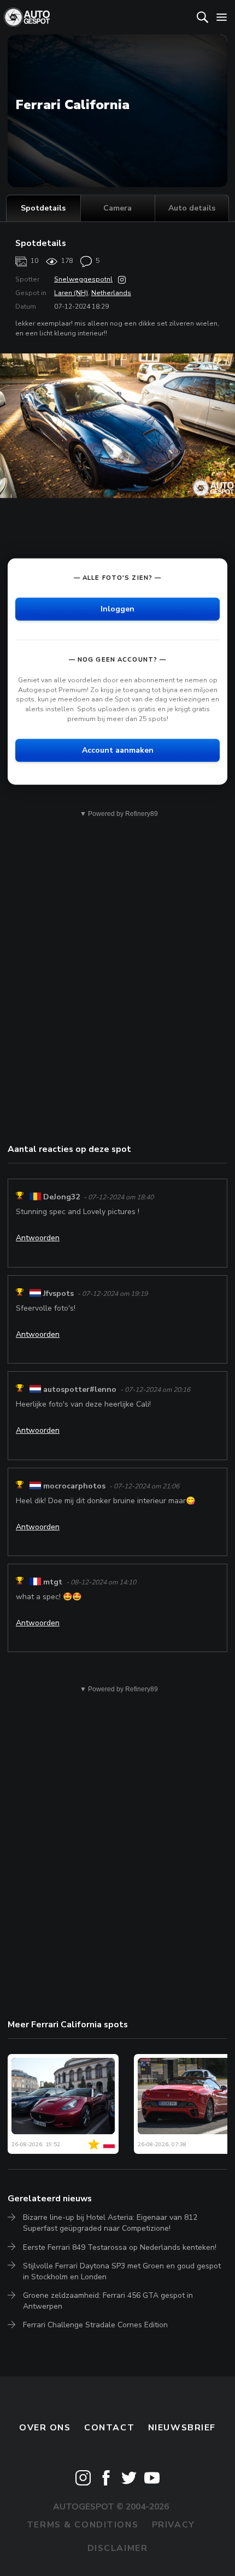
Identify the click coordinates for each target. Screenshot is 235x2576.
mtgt (53, 1582)
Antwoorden (38, 1238)
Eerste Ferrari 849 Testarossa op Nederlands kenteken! (120, 2247)
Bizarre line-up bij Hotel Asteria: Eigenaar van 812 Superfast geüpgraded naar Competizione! (110, 2223)
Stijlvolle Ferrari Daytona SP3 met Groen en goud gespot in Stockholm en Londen (122, 2271)
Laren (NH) (71, 293)
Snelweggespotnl (83, 279)
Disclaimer (118, 2548)
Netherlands (111, 293)
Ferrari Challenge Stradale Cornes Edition (95, 2325)
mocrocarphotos (74, 1486)
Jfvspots (58, 1293)
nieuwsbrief (182, 2428)
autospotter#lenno (80, 1389)
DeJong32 (61, 1197)
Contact (109, 2428)
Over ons (45, 2428)
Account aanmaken (118, 750)
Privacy (174, 2525)
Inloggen (117, 609)
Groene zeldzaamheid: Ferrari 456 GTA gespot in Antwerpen (108, 2301)
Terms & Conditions (83, 2525)
